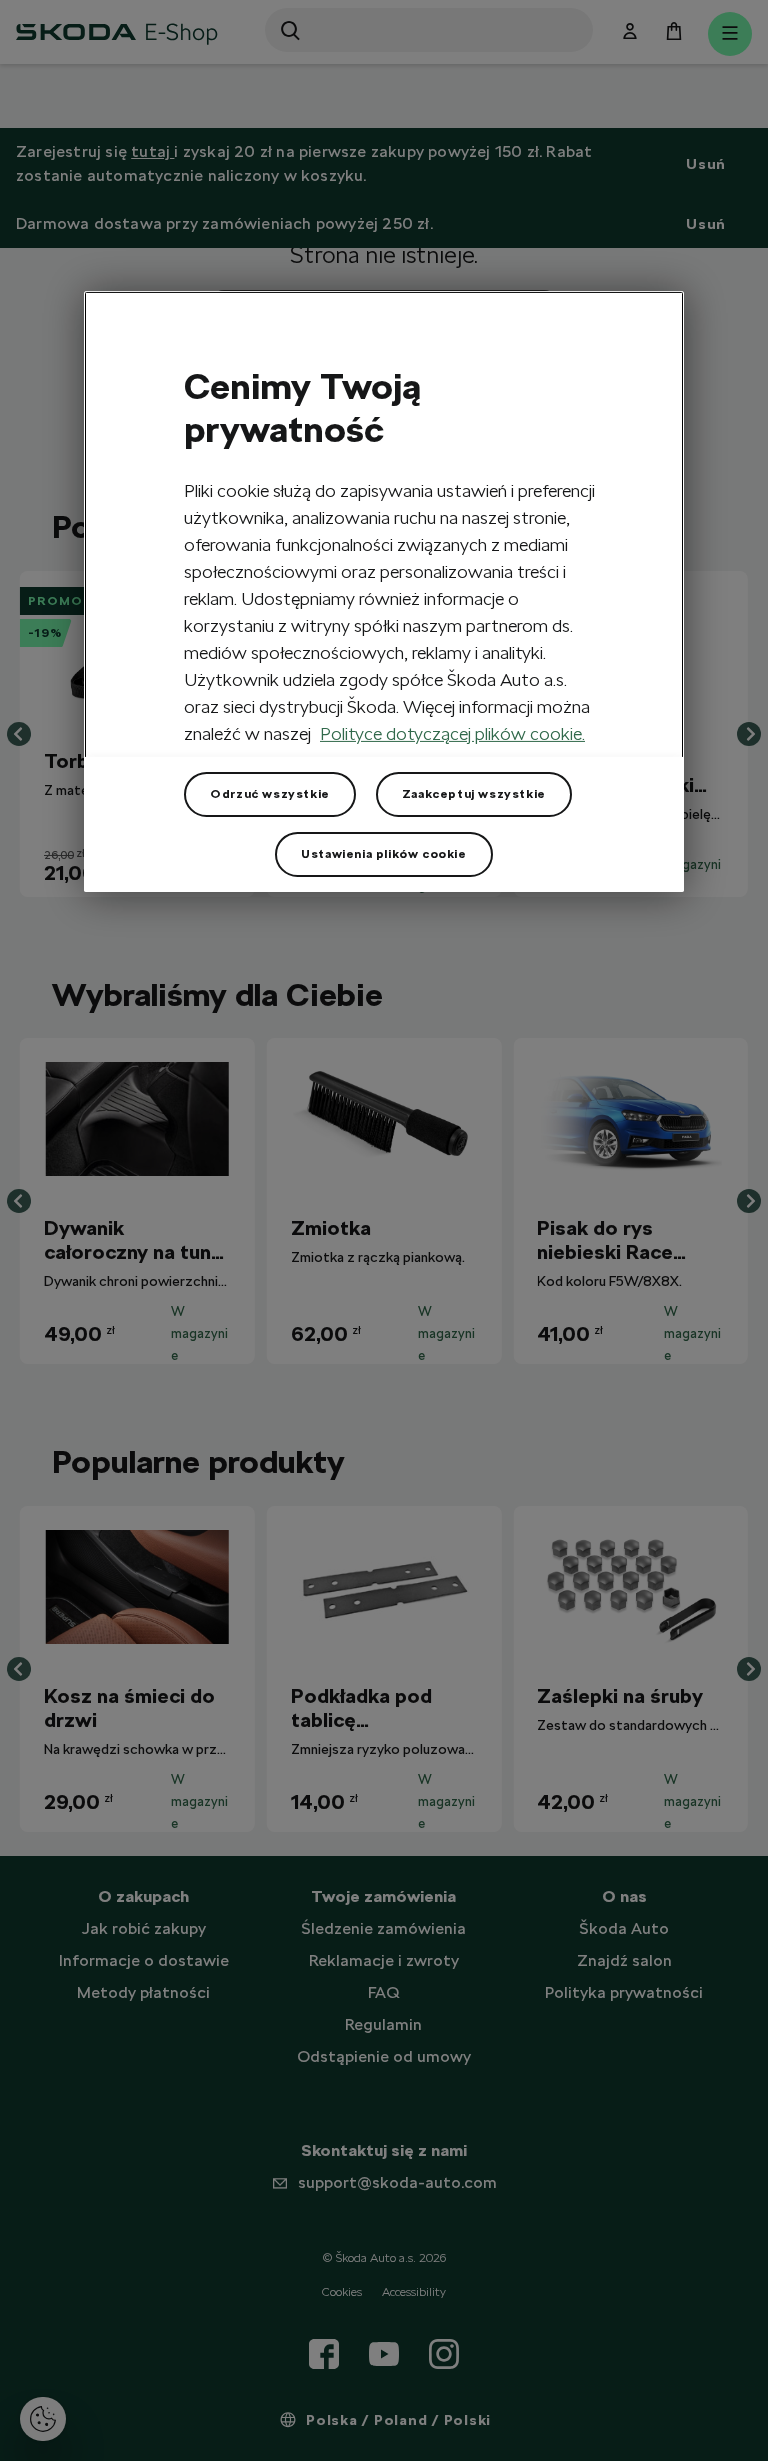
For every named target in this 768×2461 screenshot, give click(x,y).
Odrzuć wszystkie (270, 794)
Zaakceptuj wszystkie (474, 794)
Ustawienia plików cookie (383, 854)
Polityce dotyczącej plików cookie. (452, 733)
